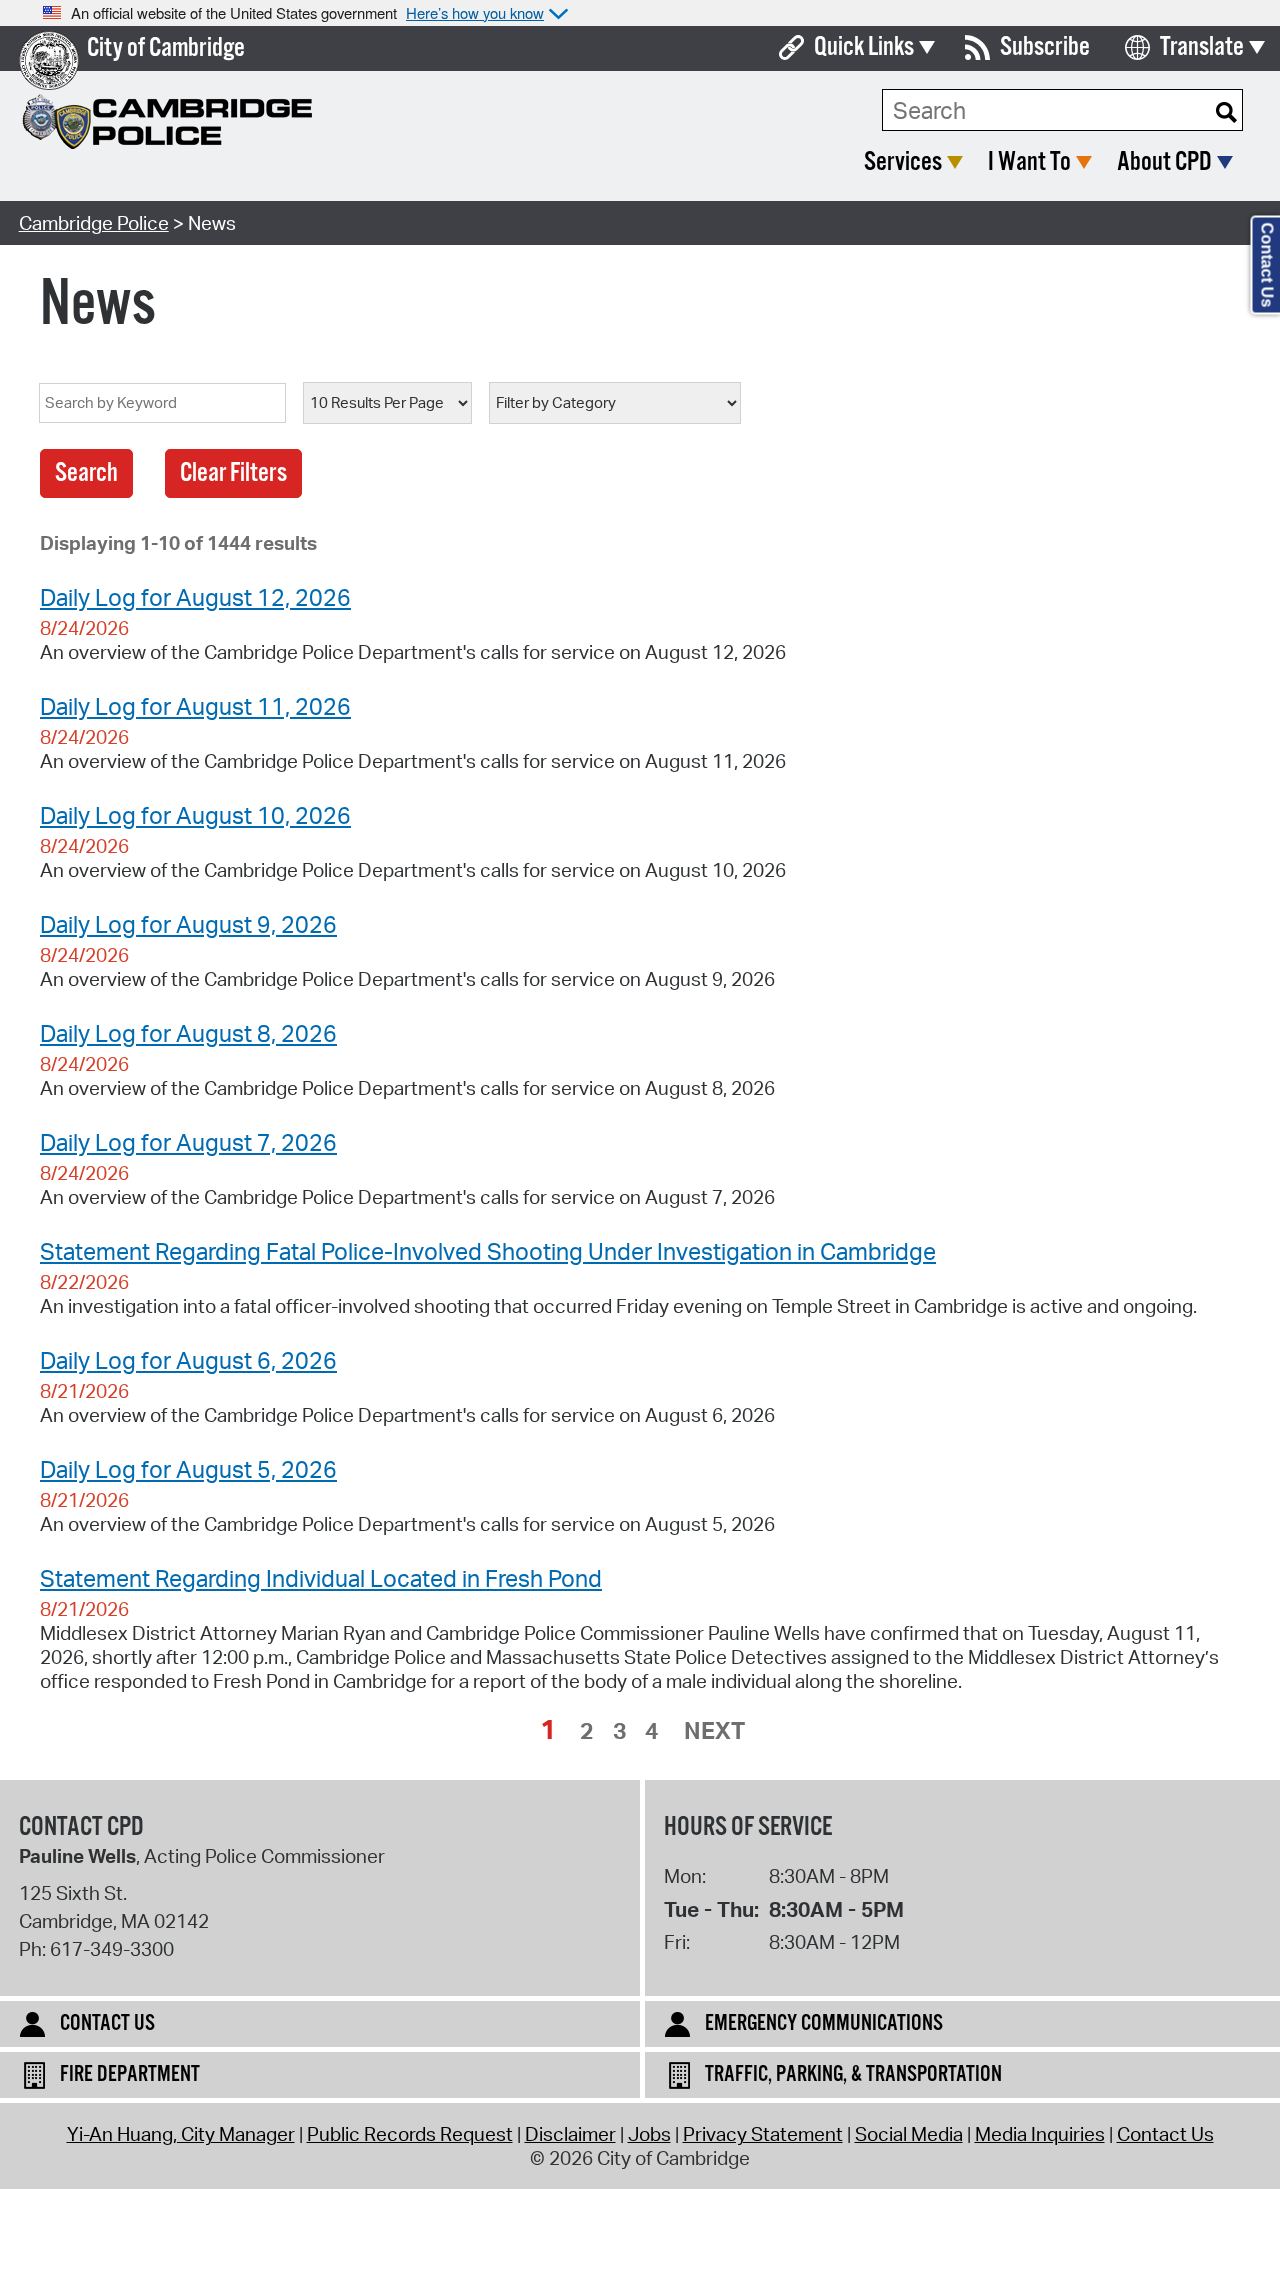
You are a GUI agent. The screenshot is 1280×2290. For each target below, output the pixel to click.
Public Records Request (410, 2134)
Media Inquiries (1040, 2134)
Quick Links (864, 47)
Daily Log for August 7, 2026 (188, 1142)
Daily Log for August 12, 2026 (195, 597)
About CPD (1164, 162)
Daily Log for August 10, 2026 (195, 815)
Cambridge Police (94, 223)
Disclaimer (570, 2134)
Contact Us (1165, 2134)
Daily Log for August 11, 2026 (195, 706)
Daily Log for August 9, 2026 (188, 924)
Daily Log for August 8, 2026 (188, 1033)
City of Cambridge (166, 48)
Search (86, 473)
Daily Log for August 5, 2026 (188, 1469)
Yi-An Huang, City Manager (181, 2134)
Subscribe (1045, 47)
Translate (1202, 47)
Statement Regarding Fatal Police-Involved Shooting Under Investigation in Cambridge (488, 1251)
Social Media (909, 2134)
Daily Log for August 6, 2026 (188, 1360)
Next (714, 1730)
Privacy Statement (763, 2134)
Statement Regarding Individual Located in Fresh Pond (321, 1578)
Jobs (649, 2134)
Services (903, 162)
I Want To (1029, 162)
